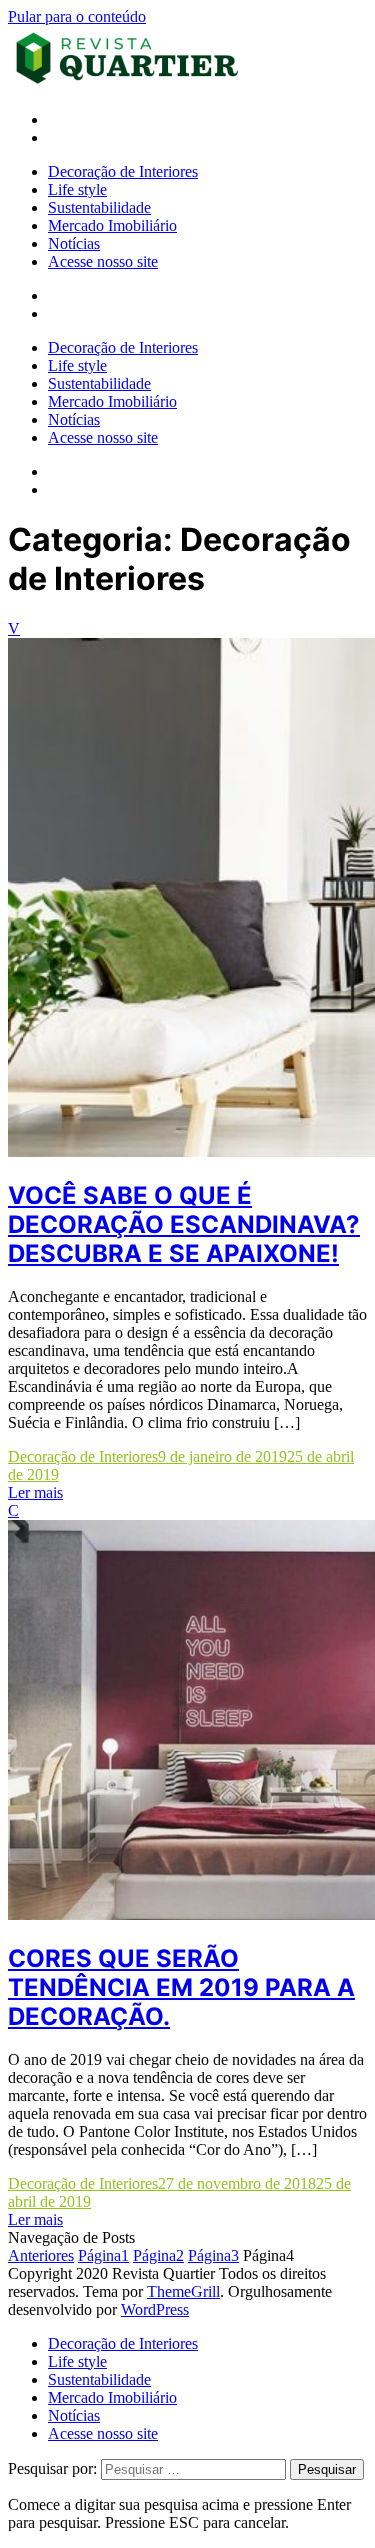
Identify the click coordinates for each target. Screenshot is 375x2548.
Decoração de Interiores (123, 171)
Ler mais (35, 1492)
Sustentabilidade (99, 207)
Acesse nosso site (103, 261)
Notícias (74, 243)
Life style (77, 189)
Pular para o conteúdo (77, 16)
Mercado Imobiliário (112, 225)
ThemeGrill (183, 2291)
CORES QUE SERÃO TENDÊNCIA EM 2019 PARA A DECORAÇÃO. (181, 1987)
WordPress (155, 2309)
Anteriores (41, 2255)
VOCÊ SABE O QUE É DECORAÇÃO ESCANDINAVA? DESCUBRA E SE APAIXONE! (184, 1224)
